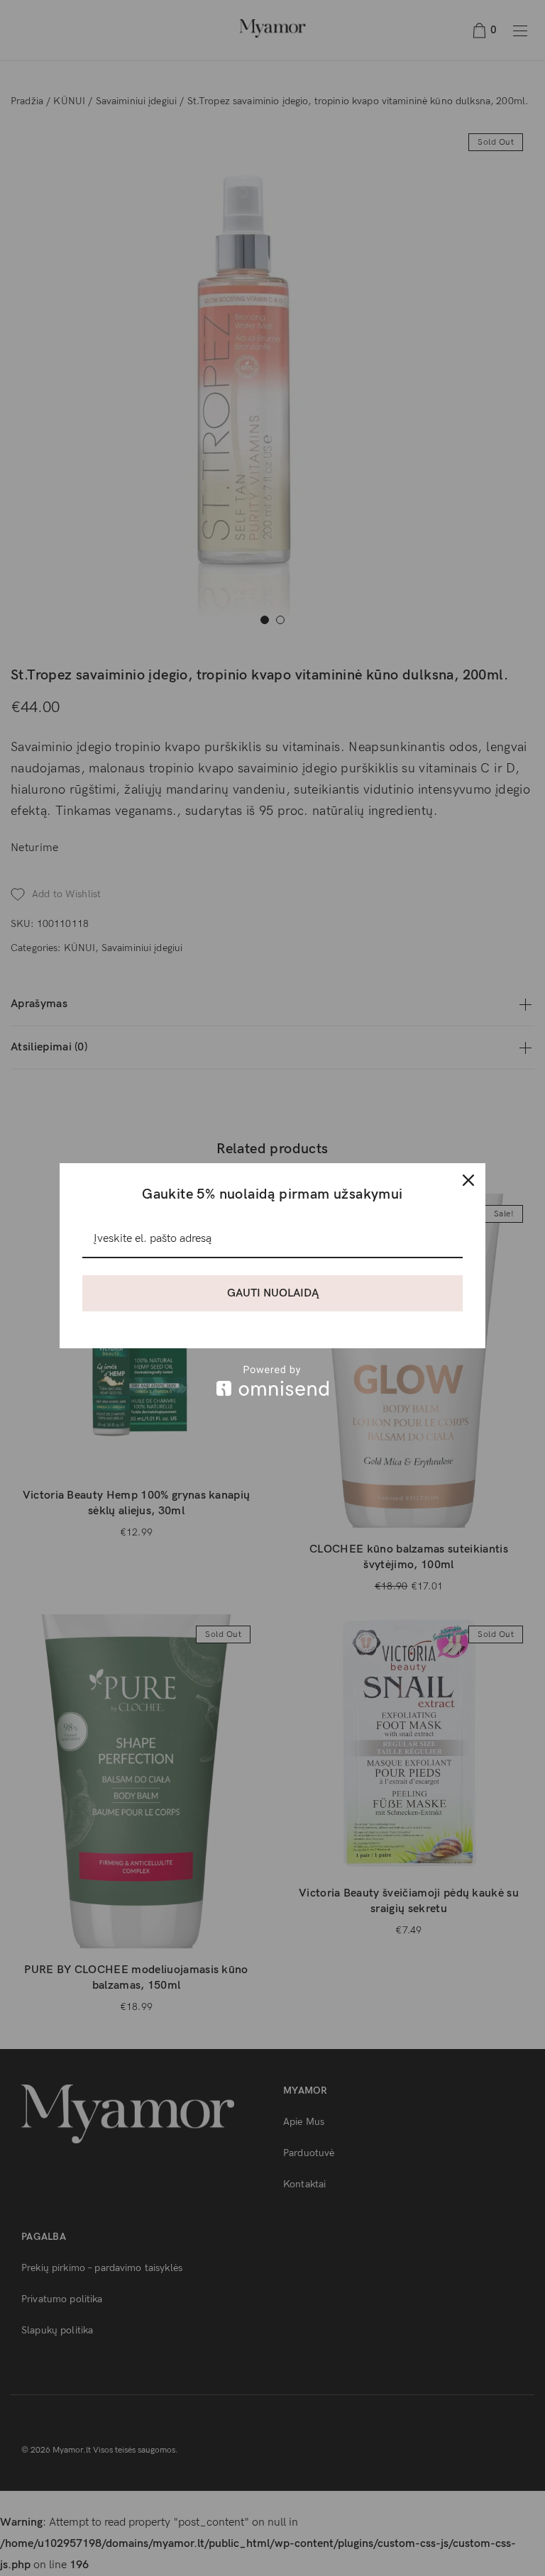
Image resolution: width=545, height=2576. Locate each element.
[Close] (468, 1180)
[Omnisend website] (272, 1381)
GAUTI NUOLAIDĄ (273, 1293)
